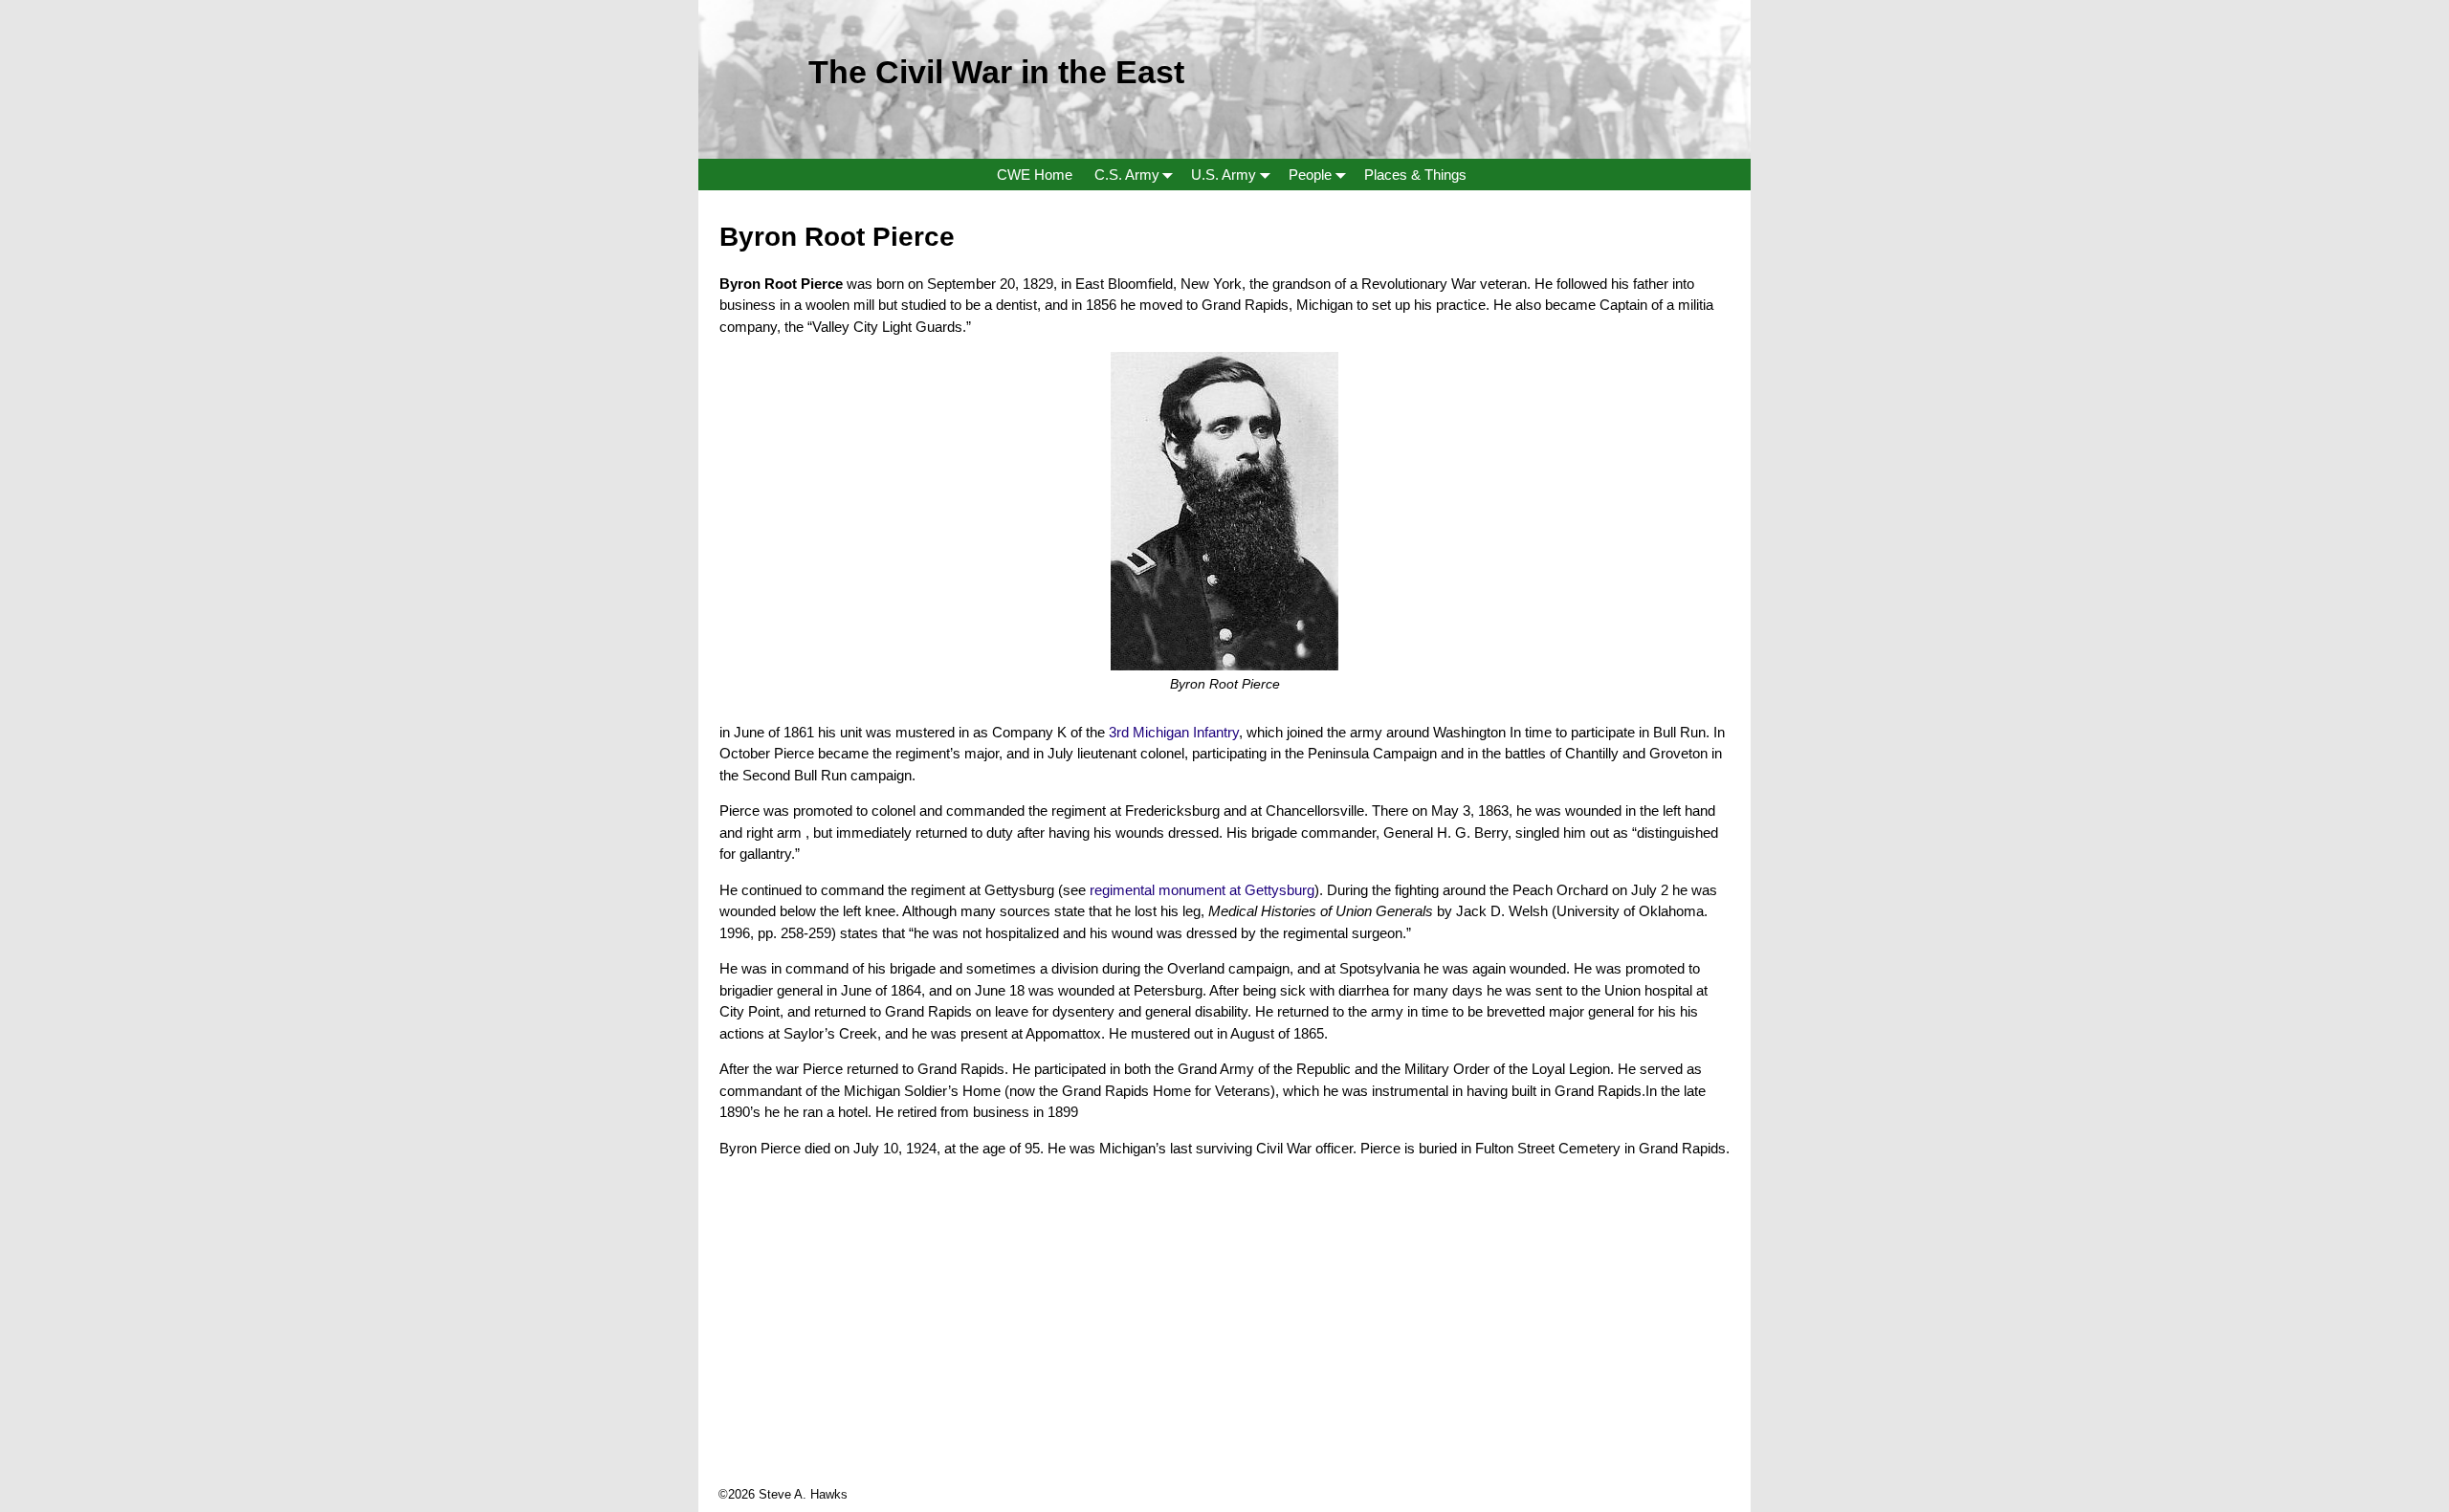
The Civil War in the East (996, 72)
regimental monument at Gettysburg (1202, 890)
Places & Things (1415, 175)
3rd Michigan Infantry (1174, 732)
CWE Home (1035, 175)
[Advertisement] (1224, 1351)
